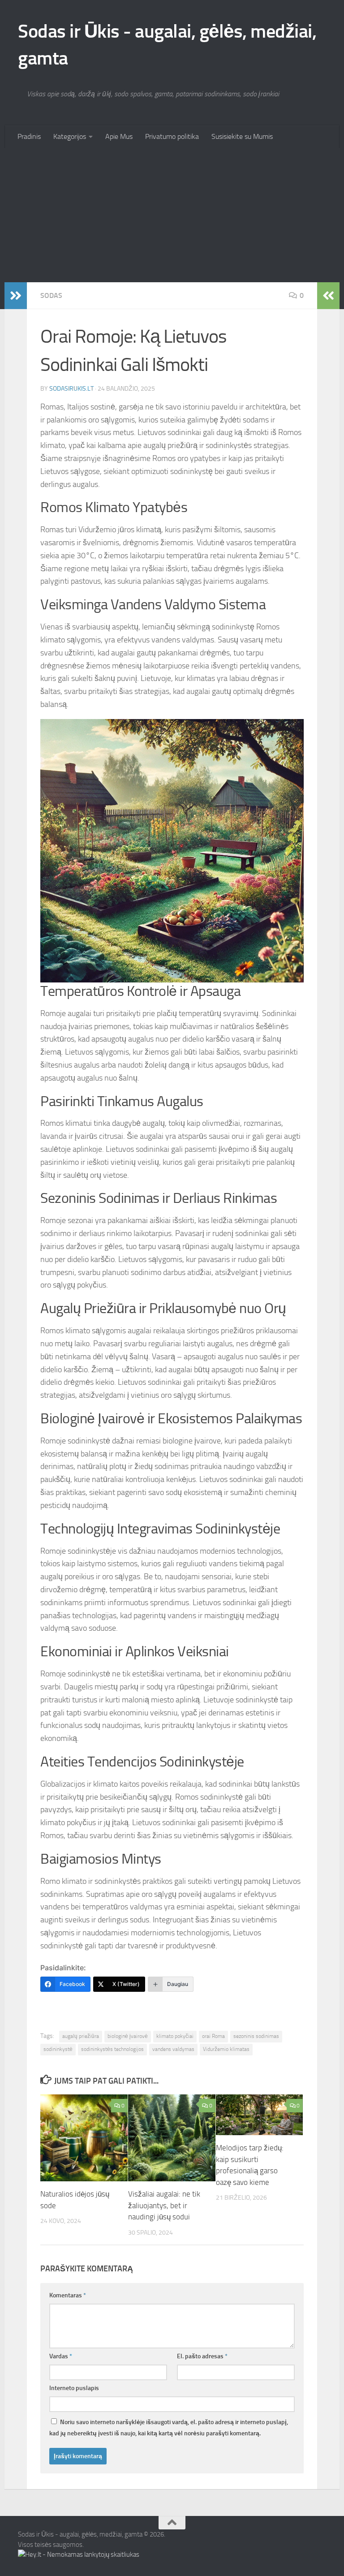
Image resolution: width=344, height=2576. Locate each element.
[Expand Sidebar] (16, 296)
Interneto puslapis (74, 2388)
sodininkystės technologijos (112, 2049)
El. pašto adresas (202, 2356)
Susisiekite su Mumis (242, 136)
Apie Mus (119, 136)
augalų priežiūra (81, 2036)
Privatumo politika (172, 136)
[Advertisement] (172, 215)
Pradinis (29, 136)
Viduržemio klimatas (226, 2049)
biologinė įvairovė (128, 2036)
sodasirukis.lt (71, 389)
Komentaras (68, 2295)
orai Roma (213, 2036)
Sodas (51, 295)
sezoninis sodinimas (256, 2036)
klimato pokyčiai (175, 2036)
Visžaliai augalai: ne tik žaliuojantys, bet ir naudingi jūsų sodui (164, 2205)
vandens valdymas (173, 2049)
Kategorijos (70, 136)
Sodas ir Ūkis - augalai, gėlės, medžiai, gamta (167, 45)
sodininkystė (58, 2049)
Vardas (61, 2356)
